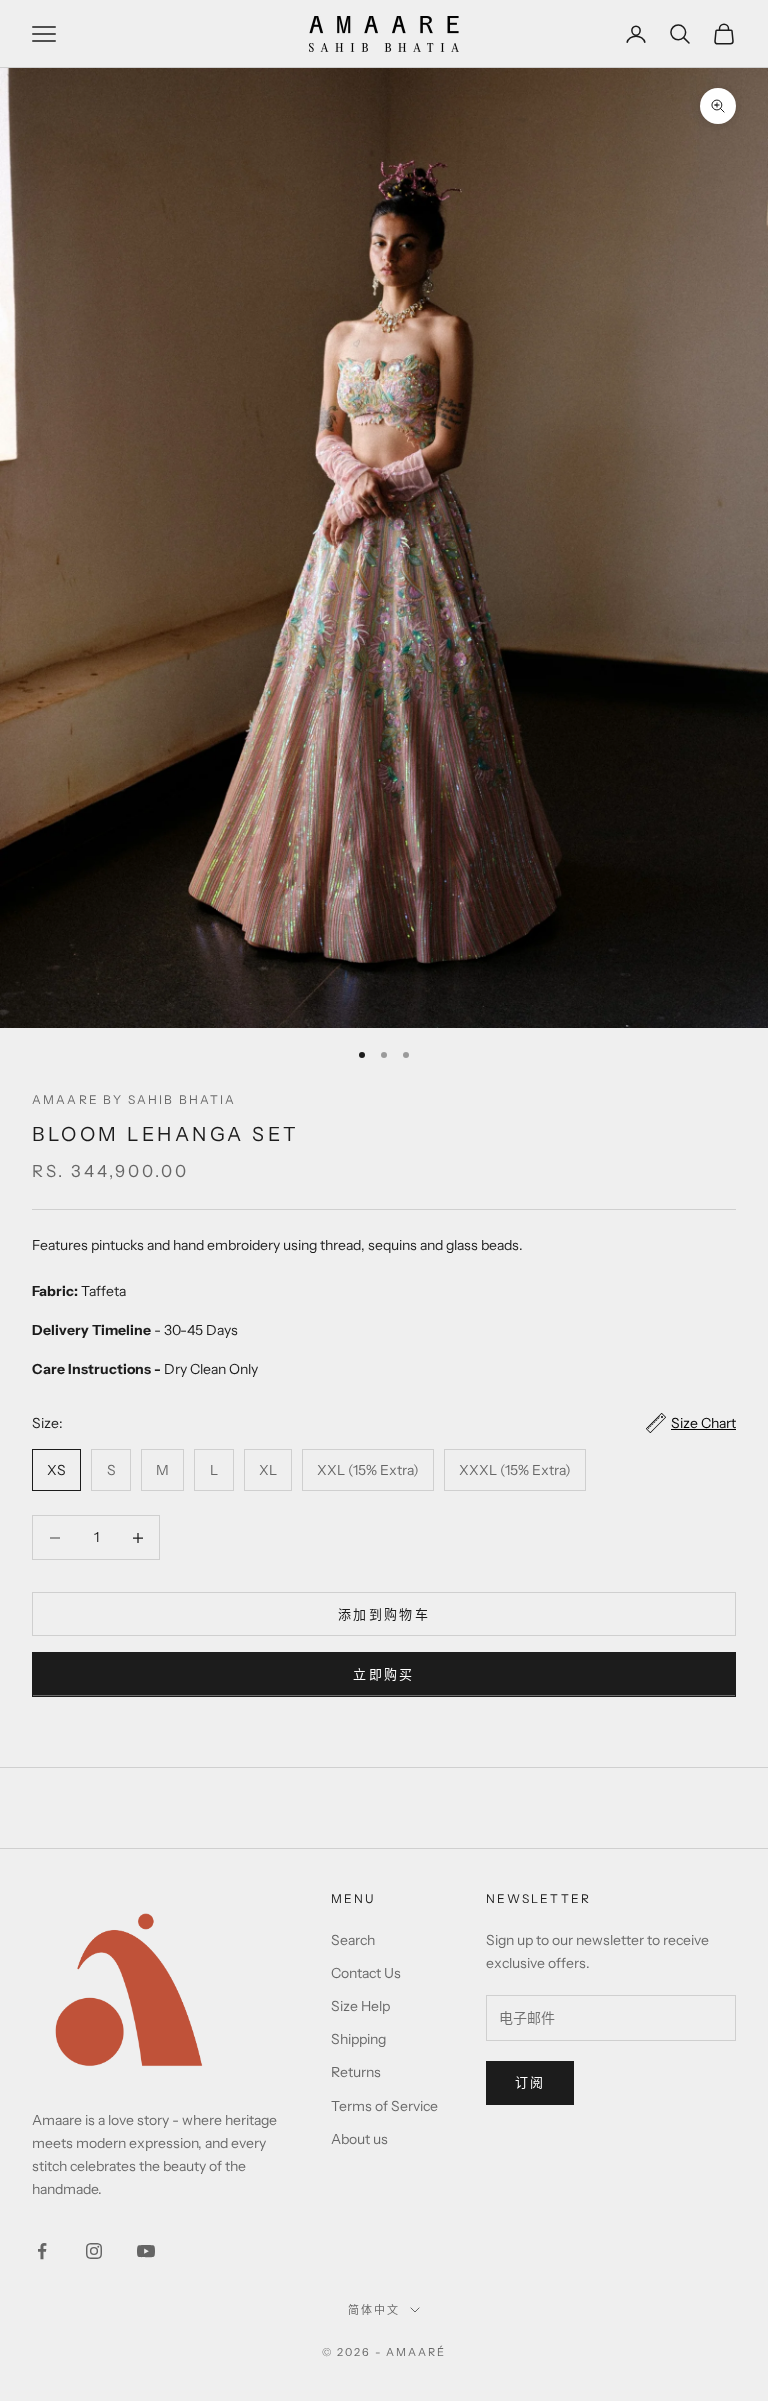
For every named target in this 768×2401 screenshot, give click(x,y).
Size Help (360, 2006)
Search (353, 1940)
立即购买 (383, 1674)
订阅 (530, 2082)
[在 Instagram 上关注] (94, 2251)
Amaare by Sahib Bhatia (134, 1099)
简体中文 (374, 2310)
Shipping (358, 2039)
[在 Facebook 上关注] (42, 2251)
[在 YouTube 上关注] (146, 2251)
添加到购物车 (384, 1614)
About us (359, 2139)
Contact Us (366, 1973)
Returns (356, 2072)
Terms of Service (384, 2106)
